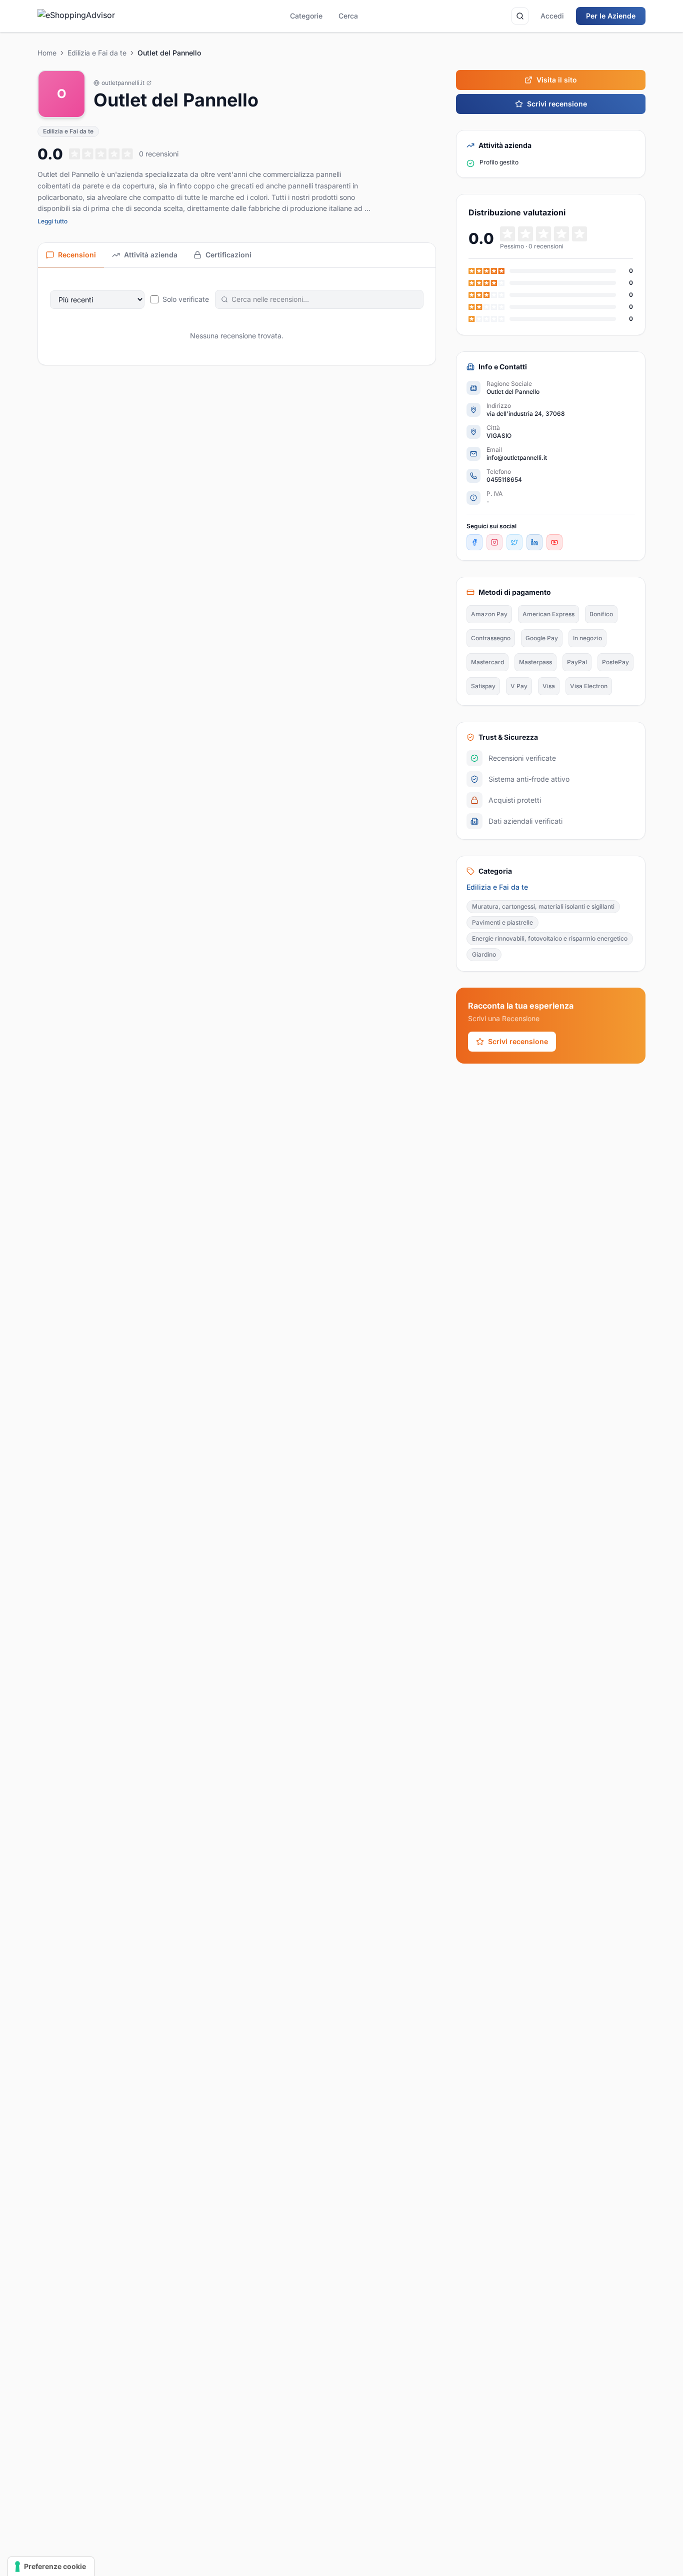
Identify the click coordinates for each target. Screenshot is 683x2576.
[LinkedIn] (534, 542)
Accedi (552, 16)
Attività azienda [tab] (151, 255)
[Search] (520, 16)
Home (47, 53)
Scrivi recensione (557, 104)
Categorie (306, 16)
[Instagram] (494, 542)
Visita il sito (557, 80)
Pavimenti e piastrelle (502, 922)
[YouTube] (554, 542)
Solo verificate (186, 299)
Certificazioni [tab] (228, 255)
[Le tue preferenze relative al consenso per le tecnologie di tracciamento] (51, 2567)
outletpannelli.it (123, 83)
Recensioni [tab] (77, 255)
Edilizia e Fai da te (97, 53)
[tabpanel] (237, 316)
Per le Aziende (611, 16)
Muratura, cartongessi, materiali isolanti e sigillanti (543, 906)
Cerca (348, 16)
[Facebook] (474, 542)
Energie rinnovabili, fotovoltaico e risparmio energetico (550, 938)
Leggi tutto (52, 221)
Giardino (484, 954)
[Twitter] (514, 542)
